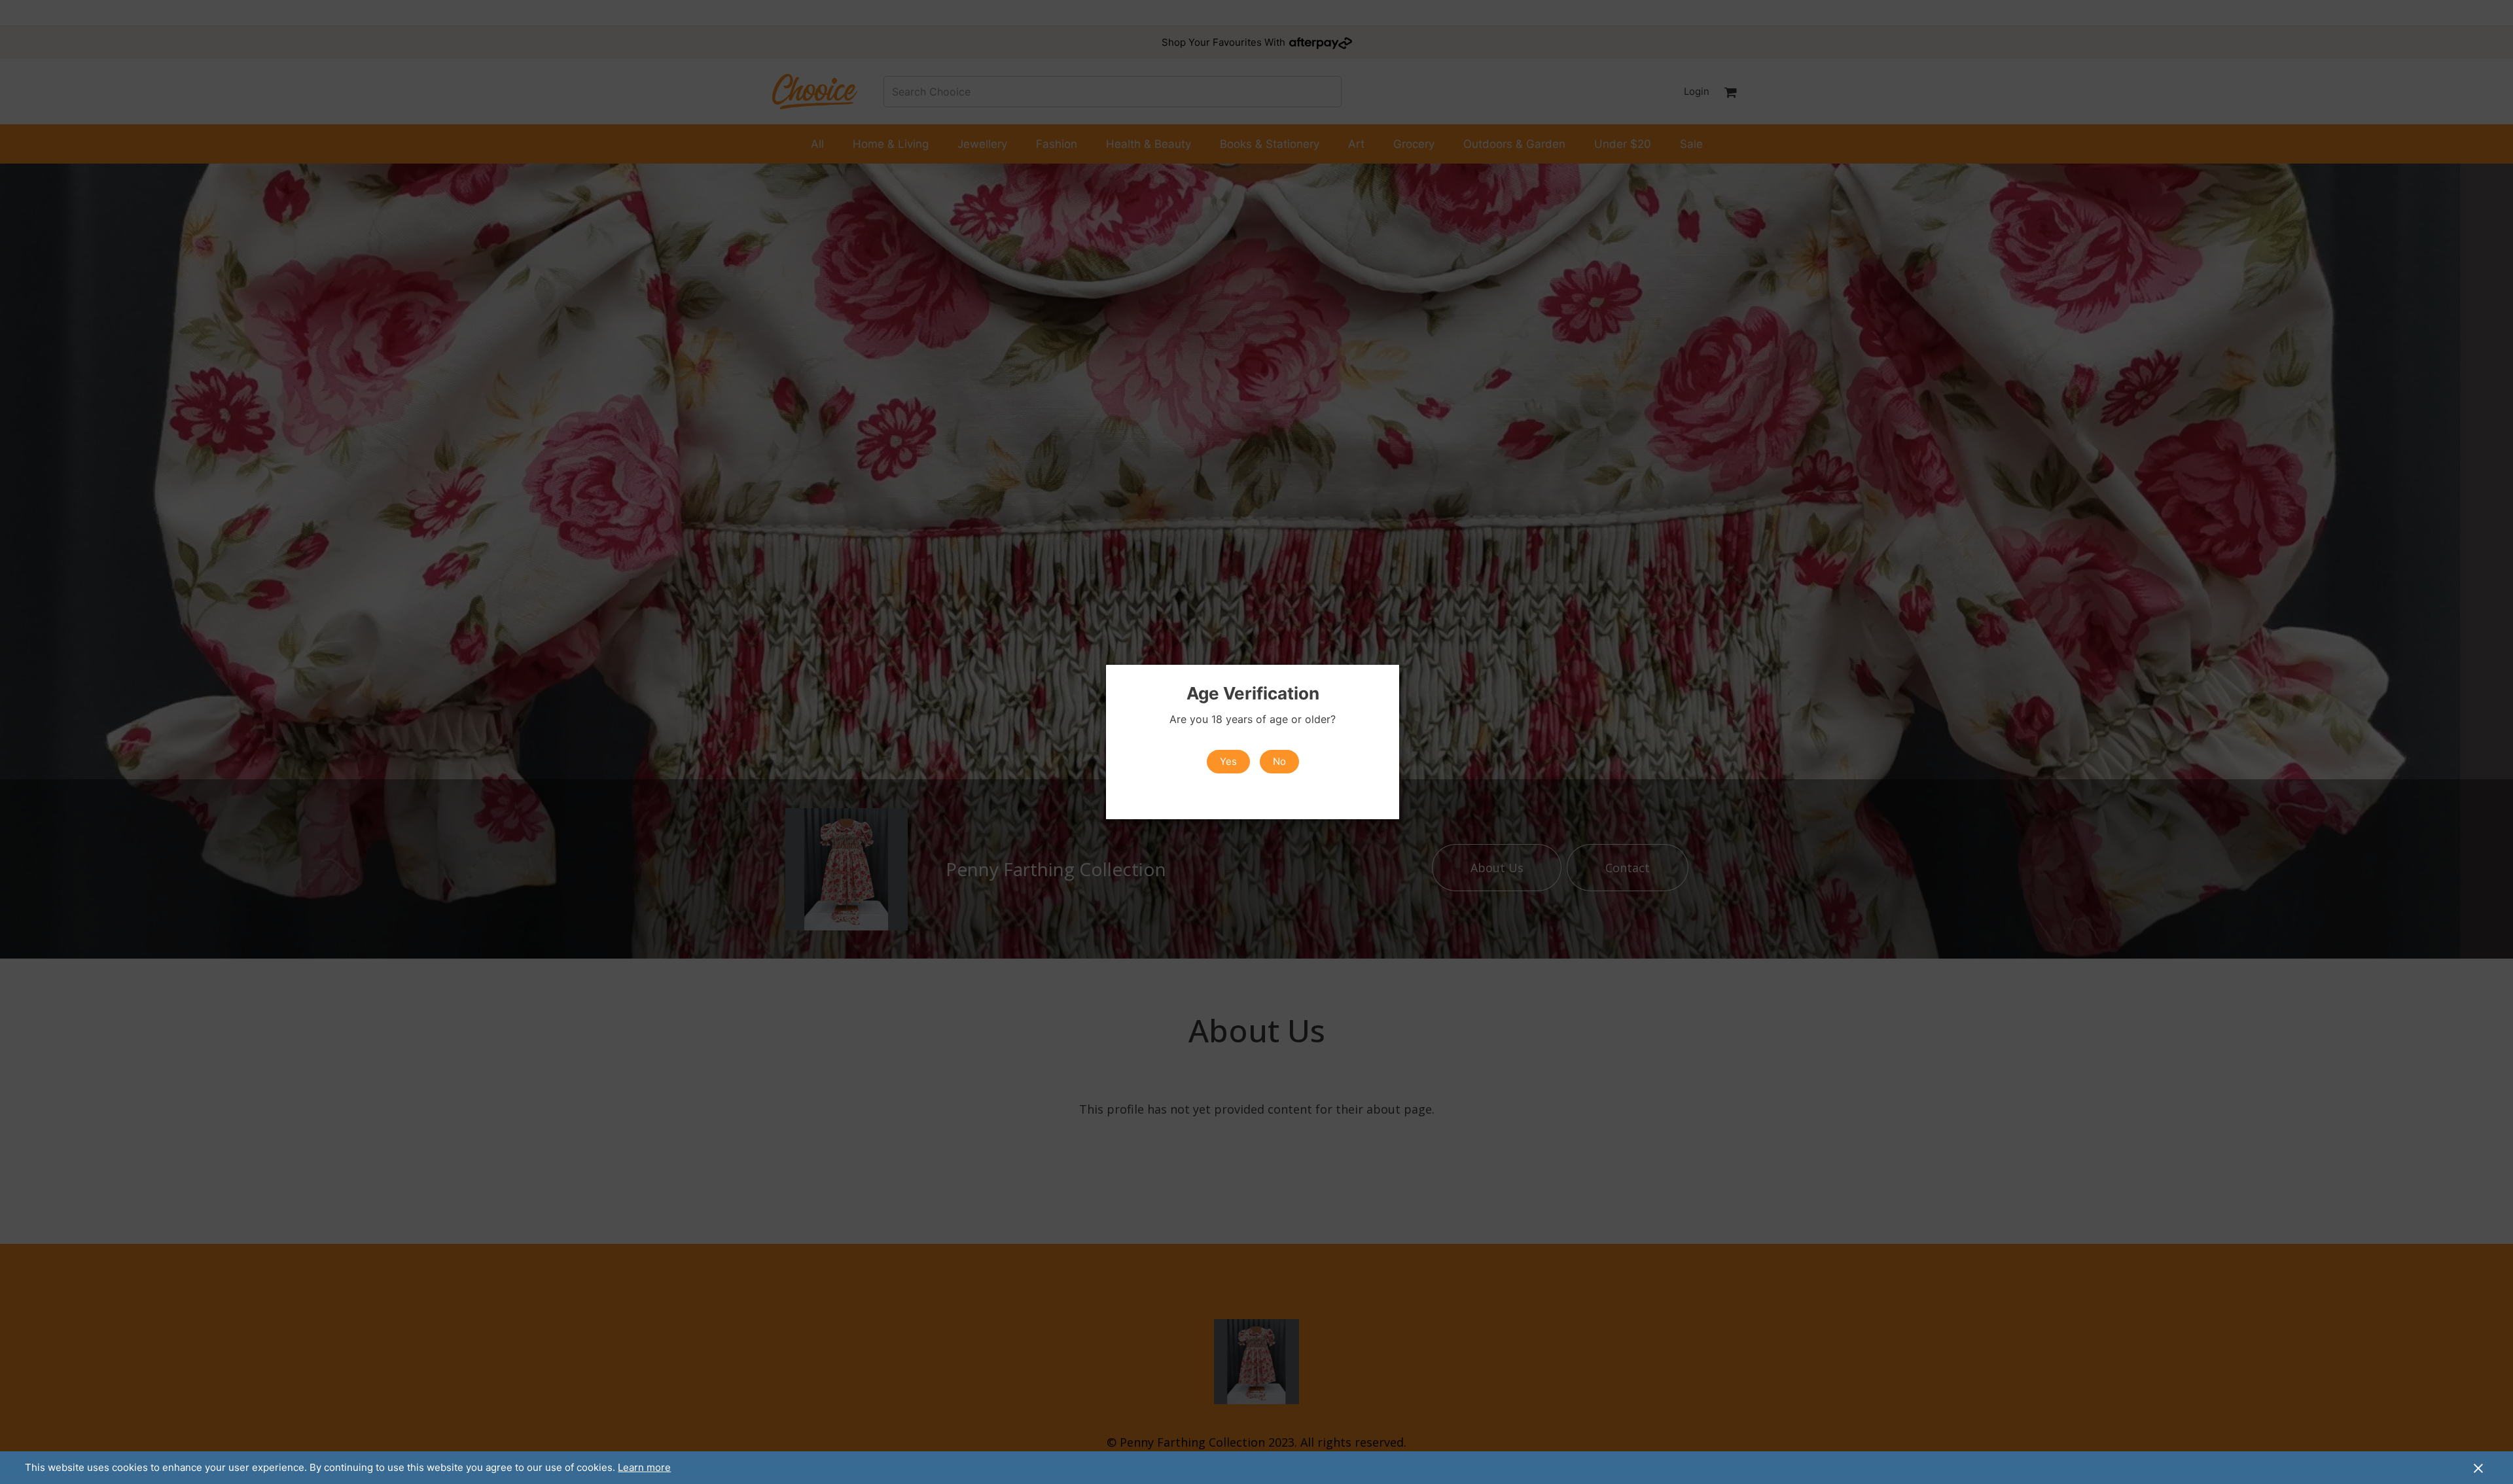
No (1279, 761)
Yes (1228, 761)
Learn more (644, 1467)
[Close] (2478, 1468)
